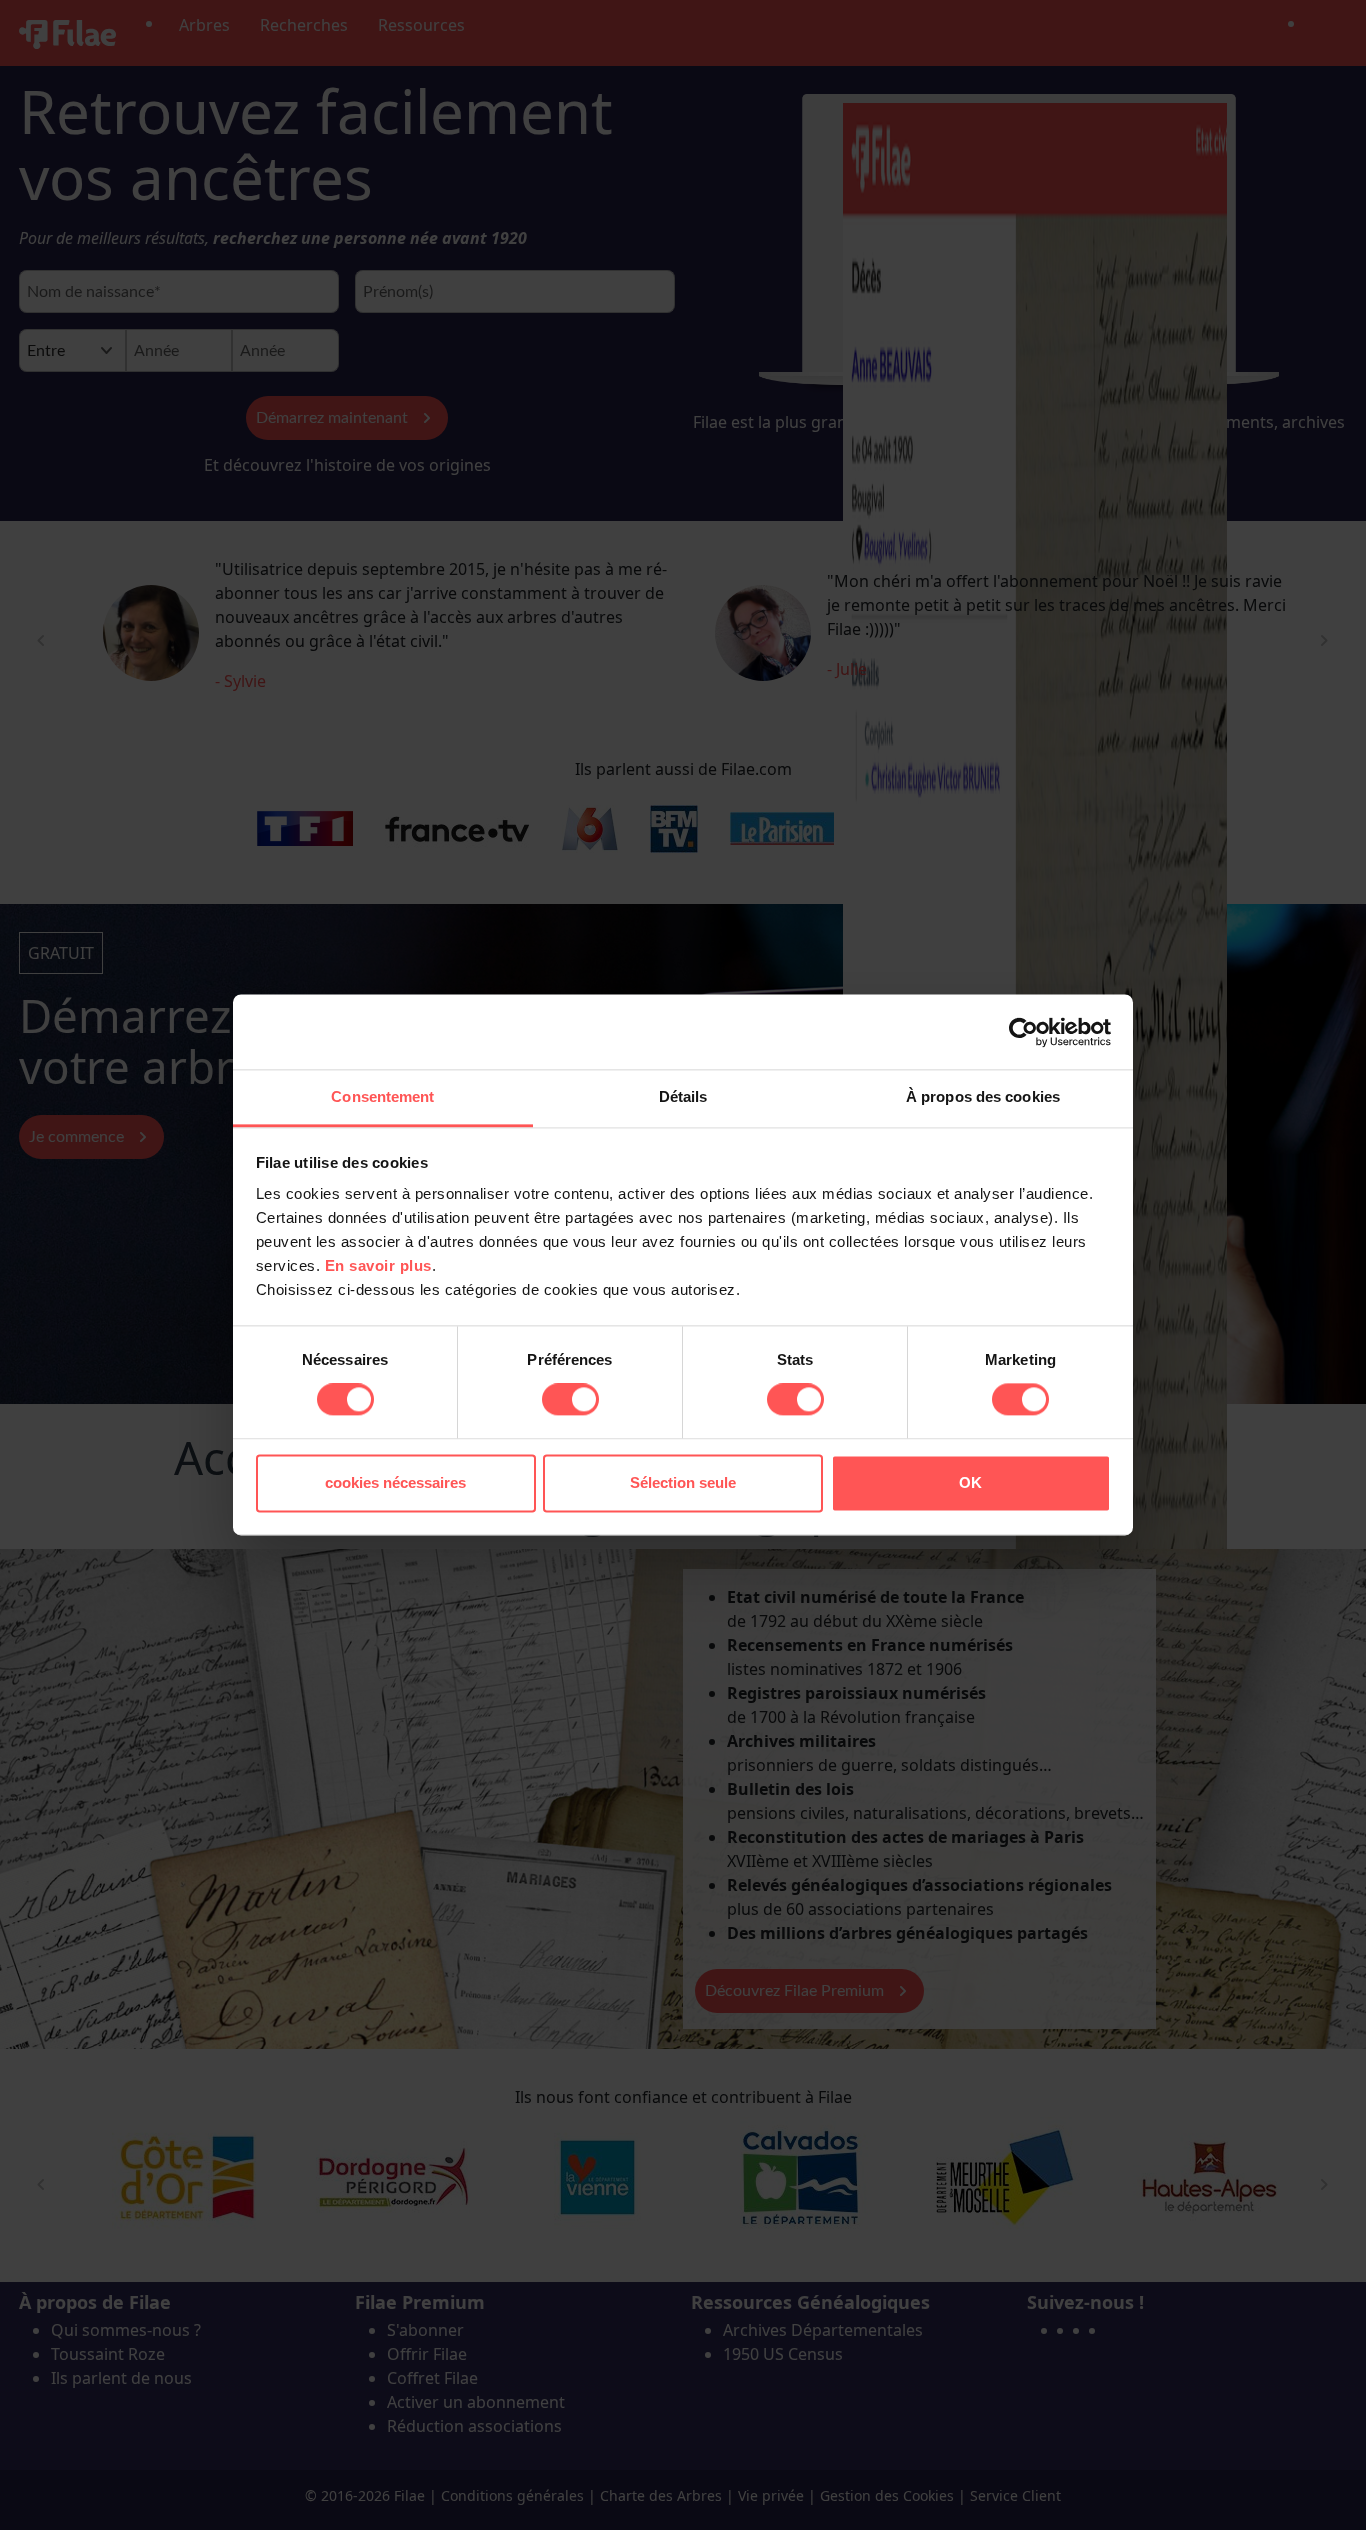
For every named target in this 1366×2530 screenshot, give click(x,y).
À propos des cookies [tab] (983, 1096)
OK (970, 1482)
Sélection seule (683, 1482)
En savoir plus (378, 1265)
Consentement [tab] (382, 1096)
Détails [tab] (683, 1096)
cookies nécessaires (395, 1482)
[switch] (570, 1400)
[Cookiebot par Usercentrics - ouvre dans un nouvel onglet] (1023, 1032)
